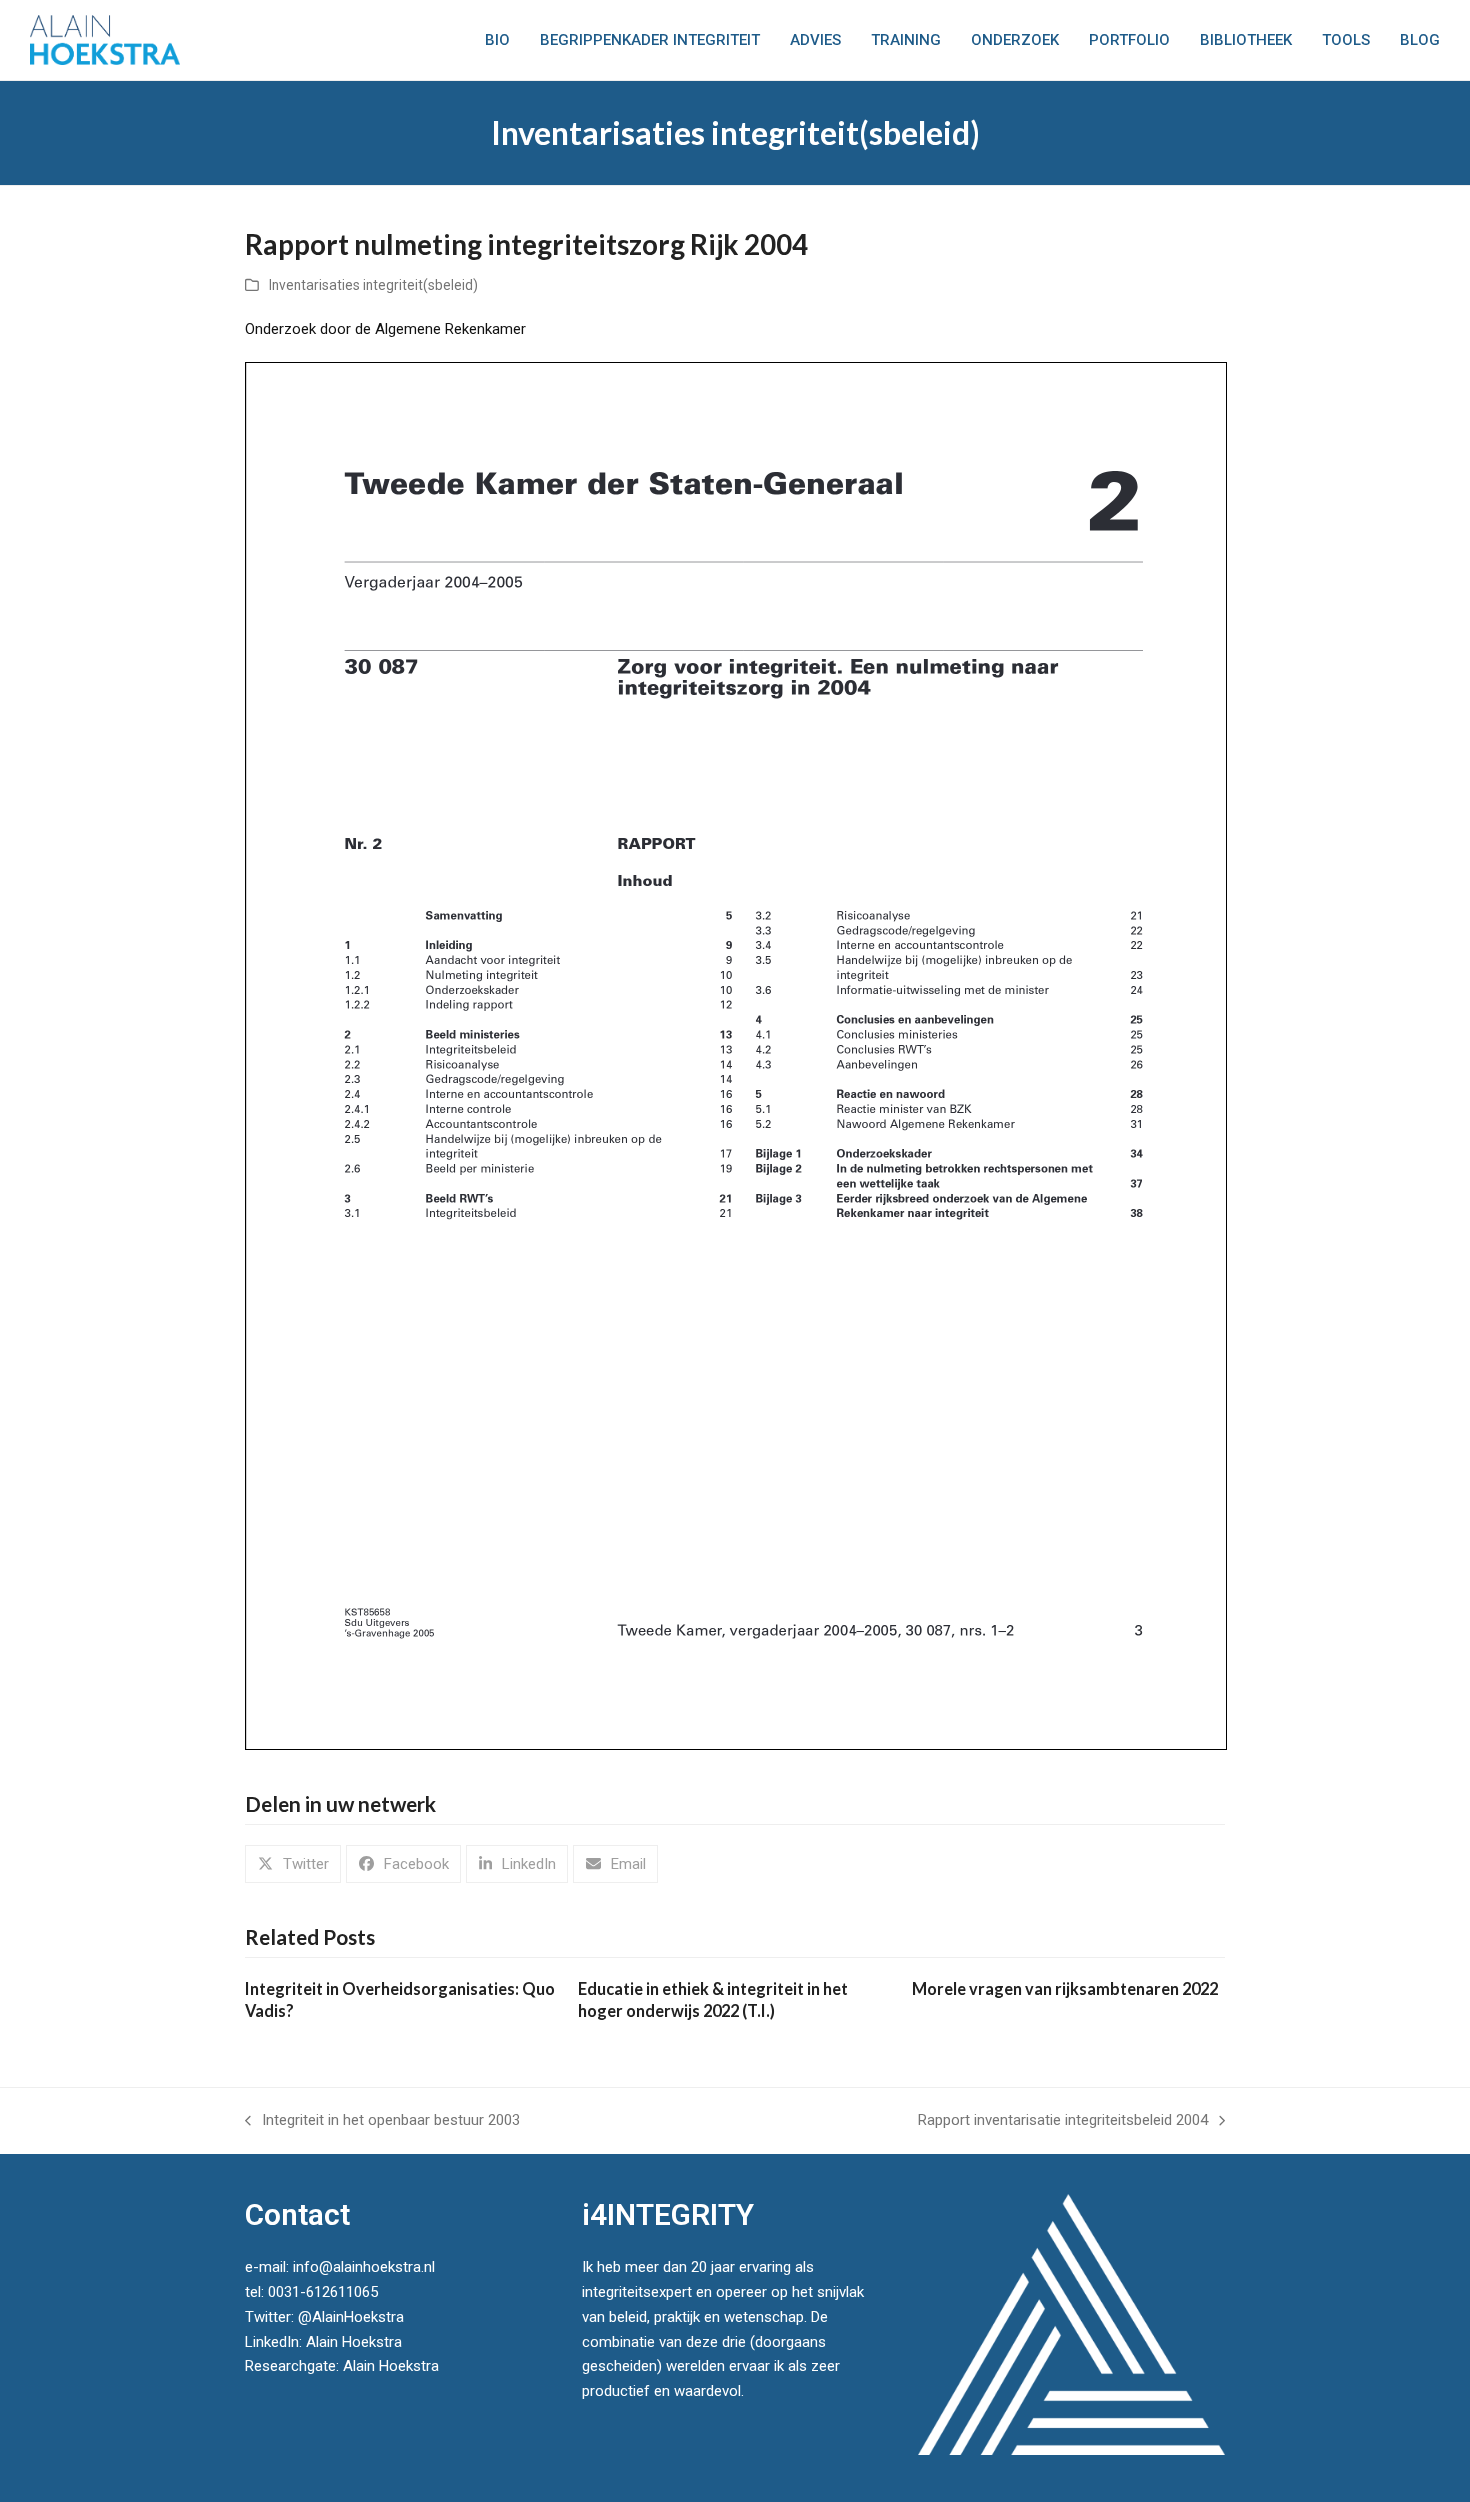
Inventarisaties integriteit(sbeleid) (373, 285)
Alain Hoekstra (354, 2342)
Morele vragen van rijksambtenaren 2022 (1065, 1988)
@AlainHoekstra (351, 2317)
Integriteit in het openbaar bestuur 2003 (382, 2122)
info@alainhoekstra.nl (364, 2267)
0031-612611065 (323, 2292)
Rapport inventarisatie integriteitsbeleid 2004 (1063, 2122)
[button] (293, 1864)
